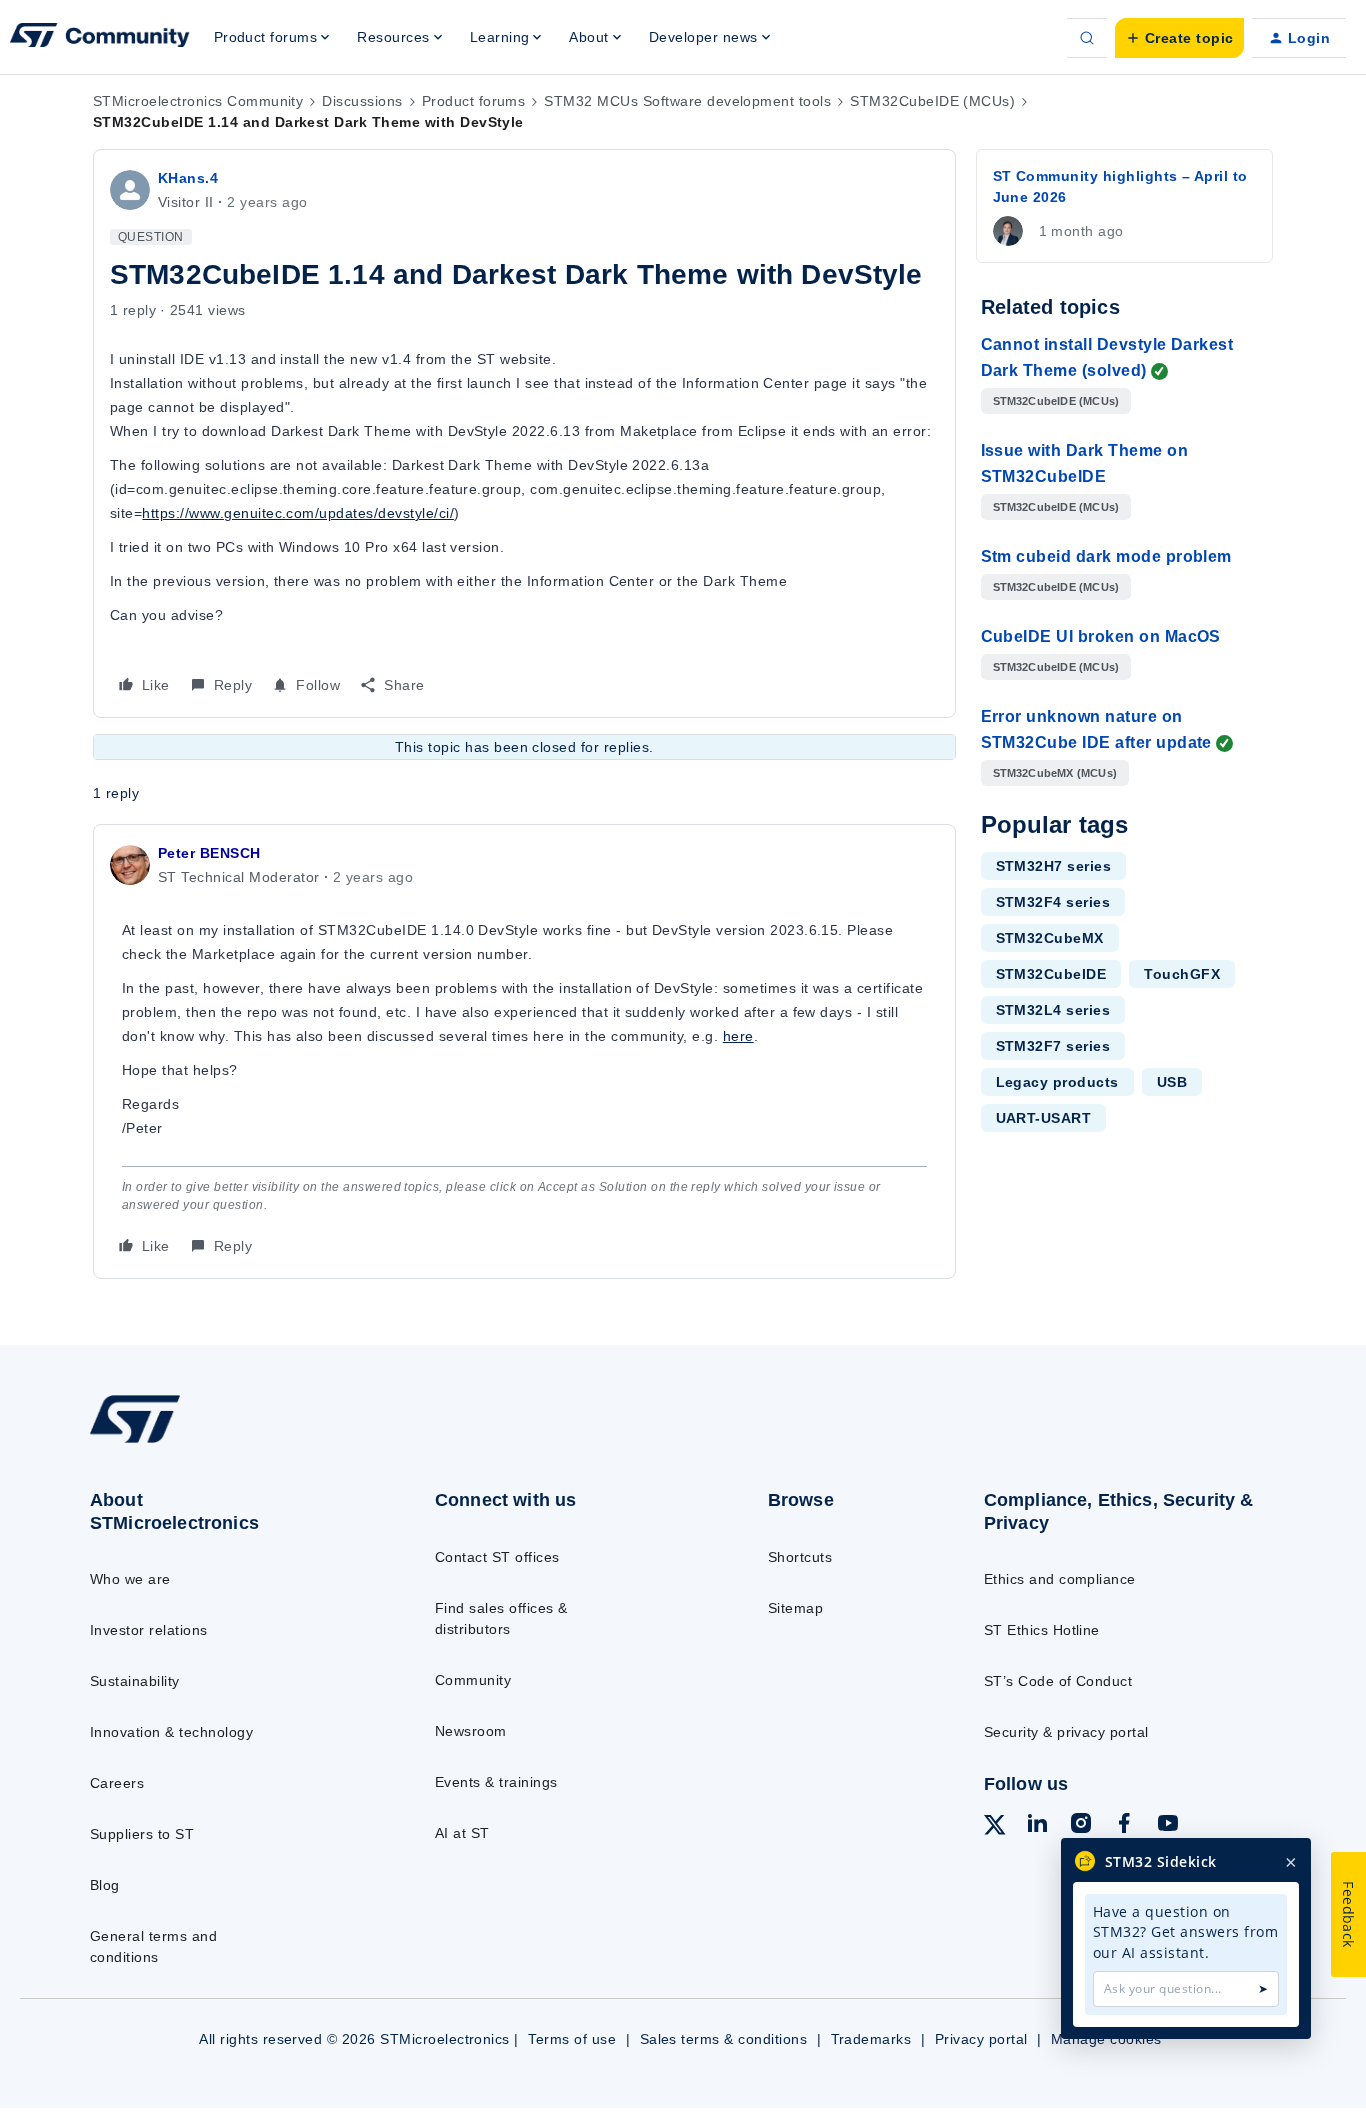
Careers (117, 1783)
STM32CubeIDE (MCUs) (932, 101)
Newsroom (471, 1731)
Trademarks (871, 2039)
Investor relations (149, 1630)
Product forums (474, 101)
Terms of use (572, 2039)
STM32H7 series (1054, 866)
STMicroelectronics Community (198, 101)
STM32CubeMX (1050, 938)
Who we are (130, 1579)
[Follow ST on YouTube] (1168, 1826)
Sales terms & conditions (724, 2039)
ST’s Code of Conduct (1058, 1681)
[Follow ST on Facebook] (1124, 1826)
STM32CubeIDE (1051, 974)
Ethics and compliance (1060, 1579)
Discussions (362, 101)
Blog (105, 1885)
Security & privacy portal (1066, 1732)
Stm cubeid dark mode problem (1106, 556)
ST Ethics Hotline (1042, 1630)
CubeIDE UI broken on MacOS (1101, 636)
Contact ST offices (497, 1557)
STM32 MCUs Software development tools (687, 101)
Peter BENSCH (209, 853)
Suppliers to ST (142, 1834)
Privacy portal (981, 2039)
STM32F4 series (1053, 902)
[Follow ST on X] (995, 1828)
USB (1172, 1082)
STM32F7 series (1053, 1046)
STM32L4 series (1053, 1010)
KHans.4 (188, 178)
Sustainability (135, 1681)
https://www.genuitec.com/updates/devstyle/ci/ (298, 513)
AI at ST (462, 1833)
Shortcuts (800, 1557)
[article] (524, 1051)
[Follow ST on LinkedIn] (1037, 1826)
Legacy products (1057, 1082)
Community (473, 1680)
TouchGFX (1182, 974)
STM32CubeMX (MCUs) (1055, 773)
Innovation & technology (171, 1732)
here (738, 1036)
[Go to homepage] (223, 1442)
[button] (1179, 38)
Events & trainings (496, 1782)
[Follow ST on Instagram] (1081, 1826)
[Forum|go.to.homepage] (100, 38)
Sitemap (795, 1608)
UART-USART (1044, 1118)
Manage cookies (1106, 2039)
